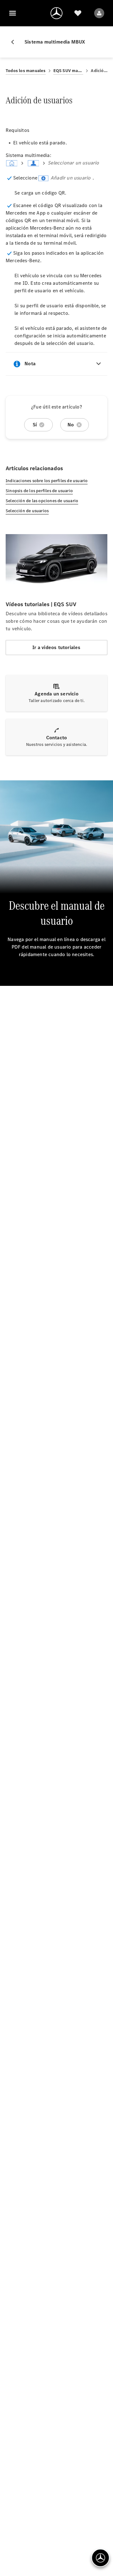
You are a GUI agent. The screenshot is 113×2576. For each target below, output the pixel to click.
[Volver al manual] (15, 42)
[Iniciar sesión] (99, 13)
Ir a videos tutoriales (56, 647)
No (71, 425)
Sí (35, 425)
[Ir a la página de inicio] (56, 13)
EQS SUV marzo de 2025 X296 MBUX (68, 71)
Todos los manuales (26, 71)
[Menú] (13, 13)
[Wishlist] (78, 13)
